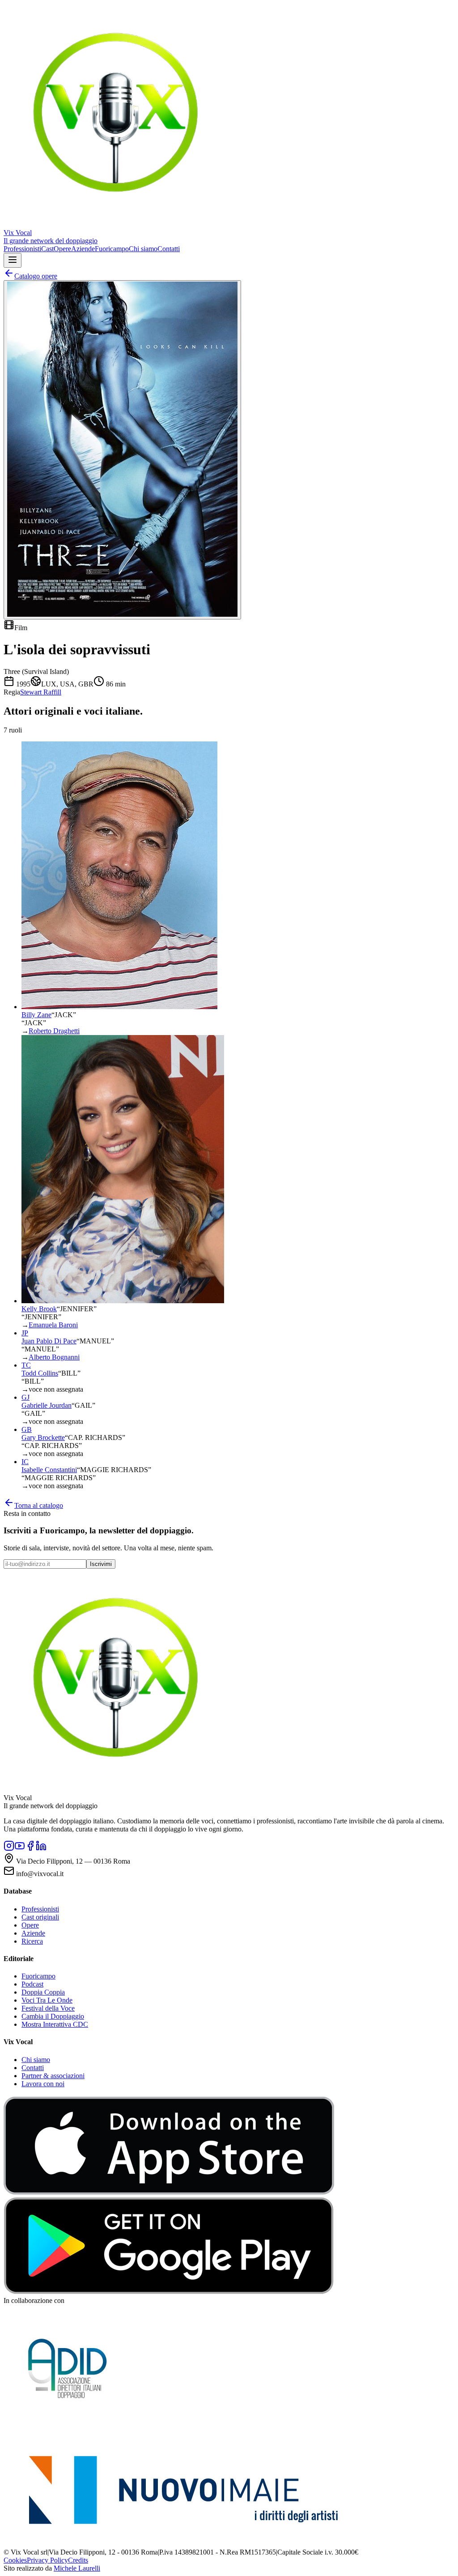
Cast (47, 249)
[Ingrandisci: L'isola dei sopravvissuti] (122, 450)
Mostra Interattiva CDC (55, 2024)
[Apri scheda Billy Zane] (119, 1007)
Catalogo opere (36, 276)
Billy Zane (36, 1015)
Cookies (15, 2560)
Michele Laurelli (77, 2568)
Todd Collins (40, 1373)
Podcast (32, 1984)
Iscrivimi (101, 1564)
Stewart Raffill (41, 692)
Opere (62, 249)
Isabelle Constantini (49, 1470)
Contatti (169, 249)
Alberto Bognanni (54, 1357)
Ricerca (32, 1941)
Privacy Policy (47, 2560)
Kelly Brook (39, 1309)
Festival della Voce (48, 2008)
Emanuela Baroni (53, 1325)
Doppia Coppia (43, 1992)
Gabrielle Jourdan (47, 1405)
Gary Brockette (43, 1437)
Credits (78, 2560)
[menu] (13, 260)
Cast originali (40, 1917)
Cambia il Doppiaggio (53, 2016)
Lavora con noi (43, 2084)
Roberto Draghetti (54, 1031)
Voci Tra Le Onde (47, 2000)
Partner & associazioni (53, 2076)
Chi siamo (143, 249)
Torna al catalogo (39, 1505)
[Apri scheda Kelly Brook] (123, 1301)
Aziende (83, 249)
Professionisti (22, 249)
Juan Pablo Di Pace (49, 1341)
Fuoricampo (112, 249)
